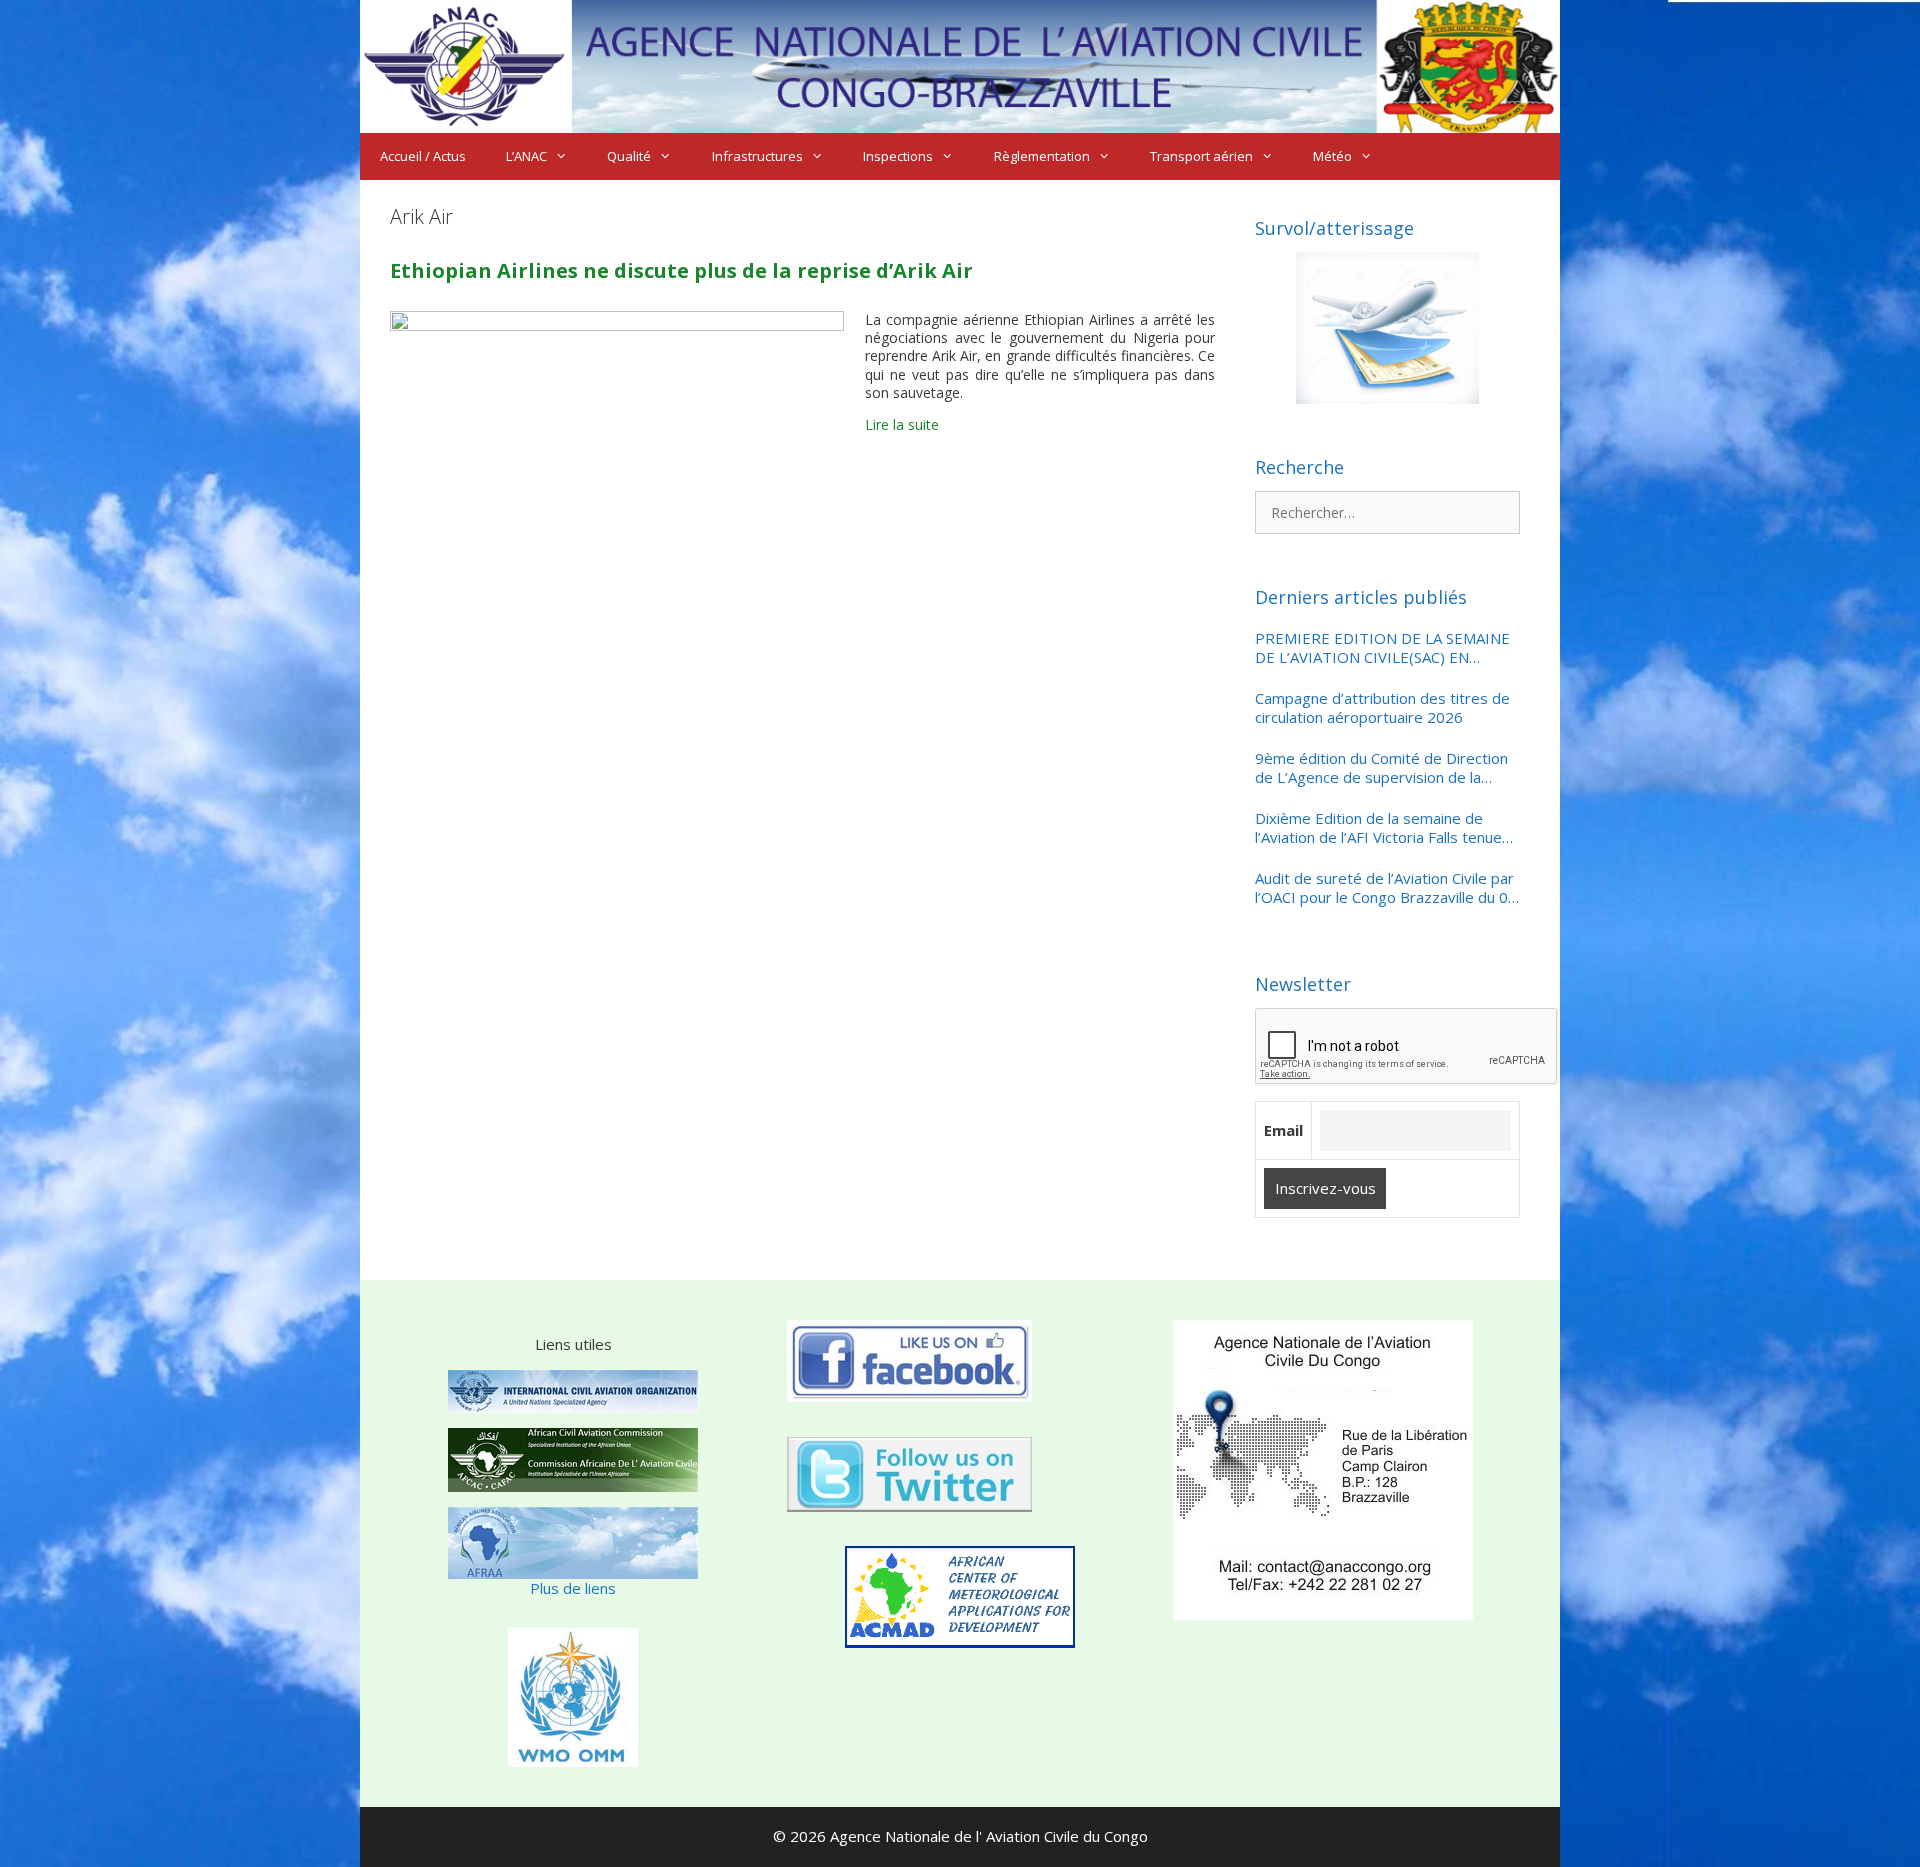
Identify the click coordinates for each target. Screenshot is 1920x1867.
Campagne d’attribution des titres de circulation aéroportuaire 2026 (1382, 708)
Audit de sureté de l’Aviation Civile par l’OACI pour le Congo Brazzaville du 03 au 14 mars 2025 (1386, 888)
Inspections (898, 156)
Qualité (629, 156)
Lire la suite (902, 424)
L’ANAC (526, 156)
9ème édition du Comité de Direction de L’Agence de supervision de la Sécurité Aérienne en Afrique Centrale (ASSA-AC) (1383, 768)
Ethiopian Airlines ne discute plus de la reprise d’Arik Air (681, 270)
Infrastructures (757, 156)
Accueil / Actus (423, 156)
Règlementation (1042, 156)
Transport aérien (1201, 156)
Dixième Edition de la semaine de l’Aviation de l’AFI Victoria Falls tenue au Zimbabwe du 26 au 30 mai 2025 (1378, 828)
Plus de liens (573, 1588)
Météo (1332, 156)
